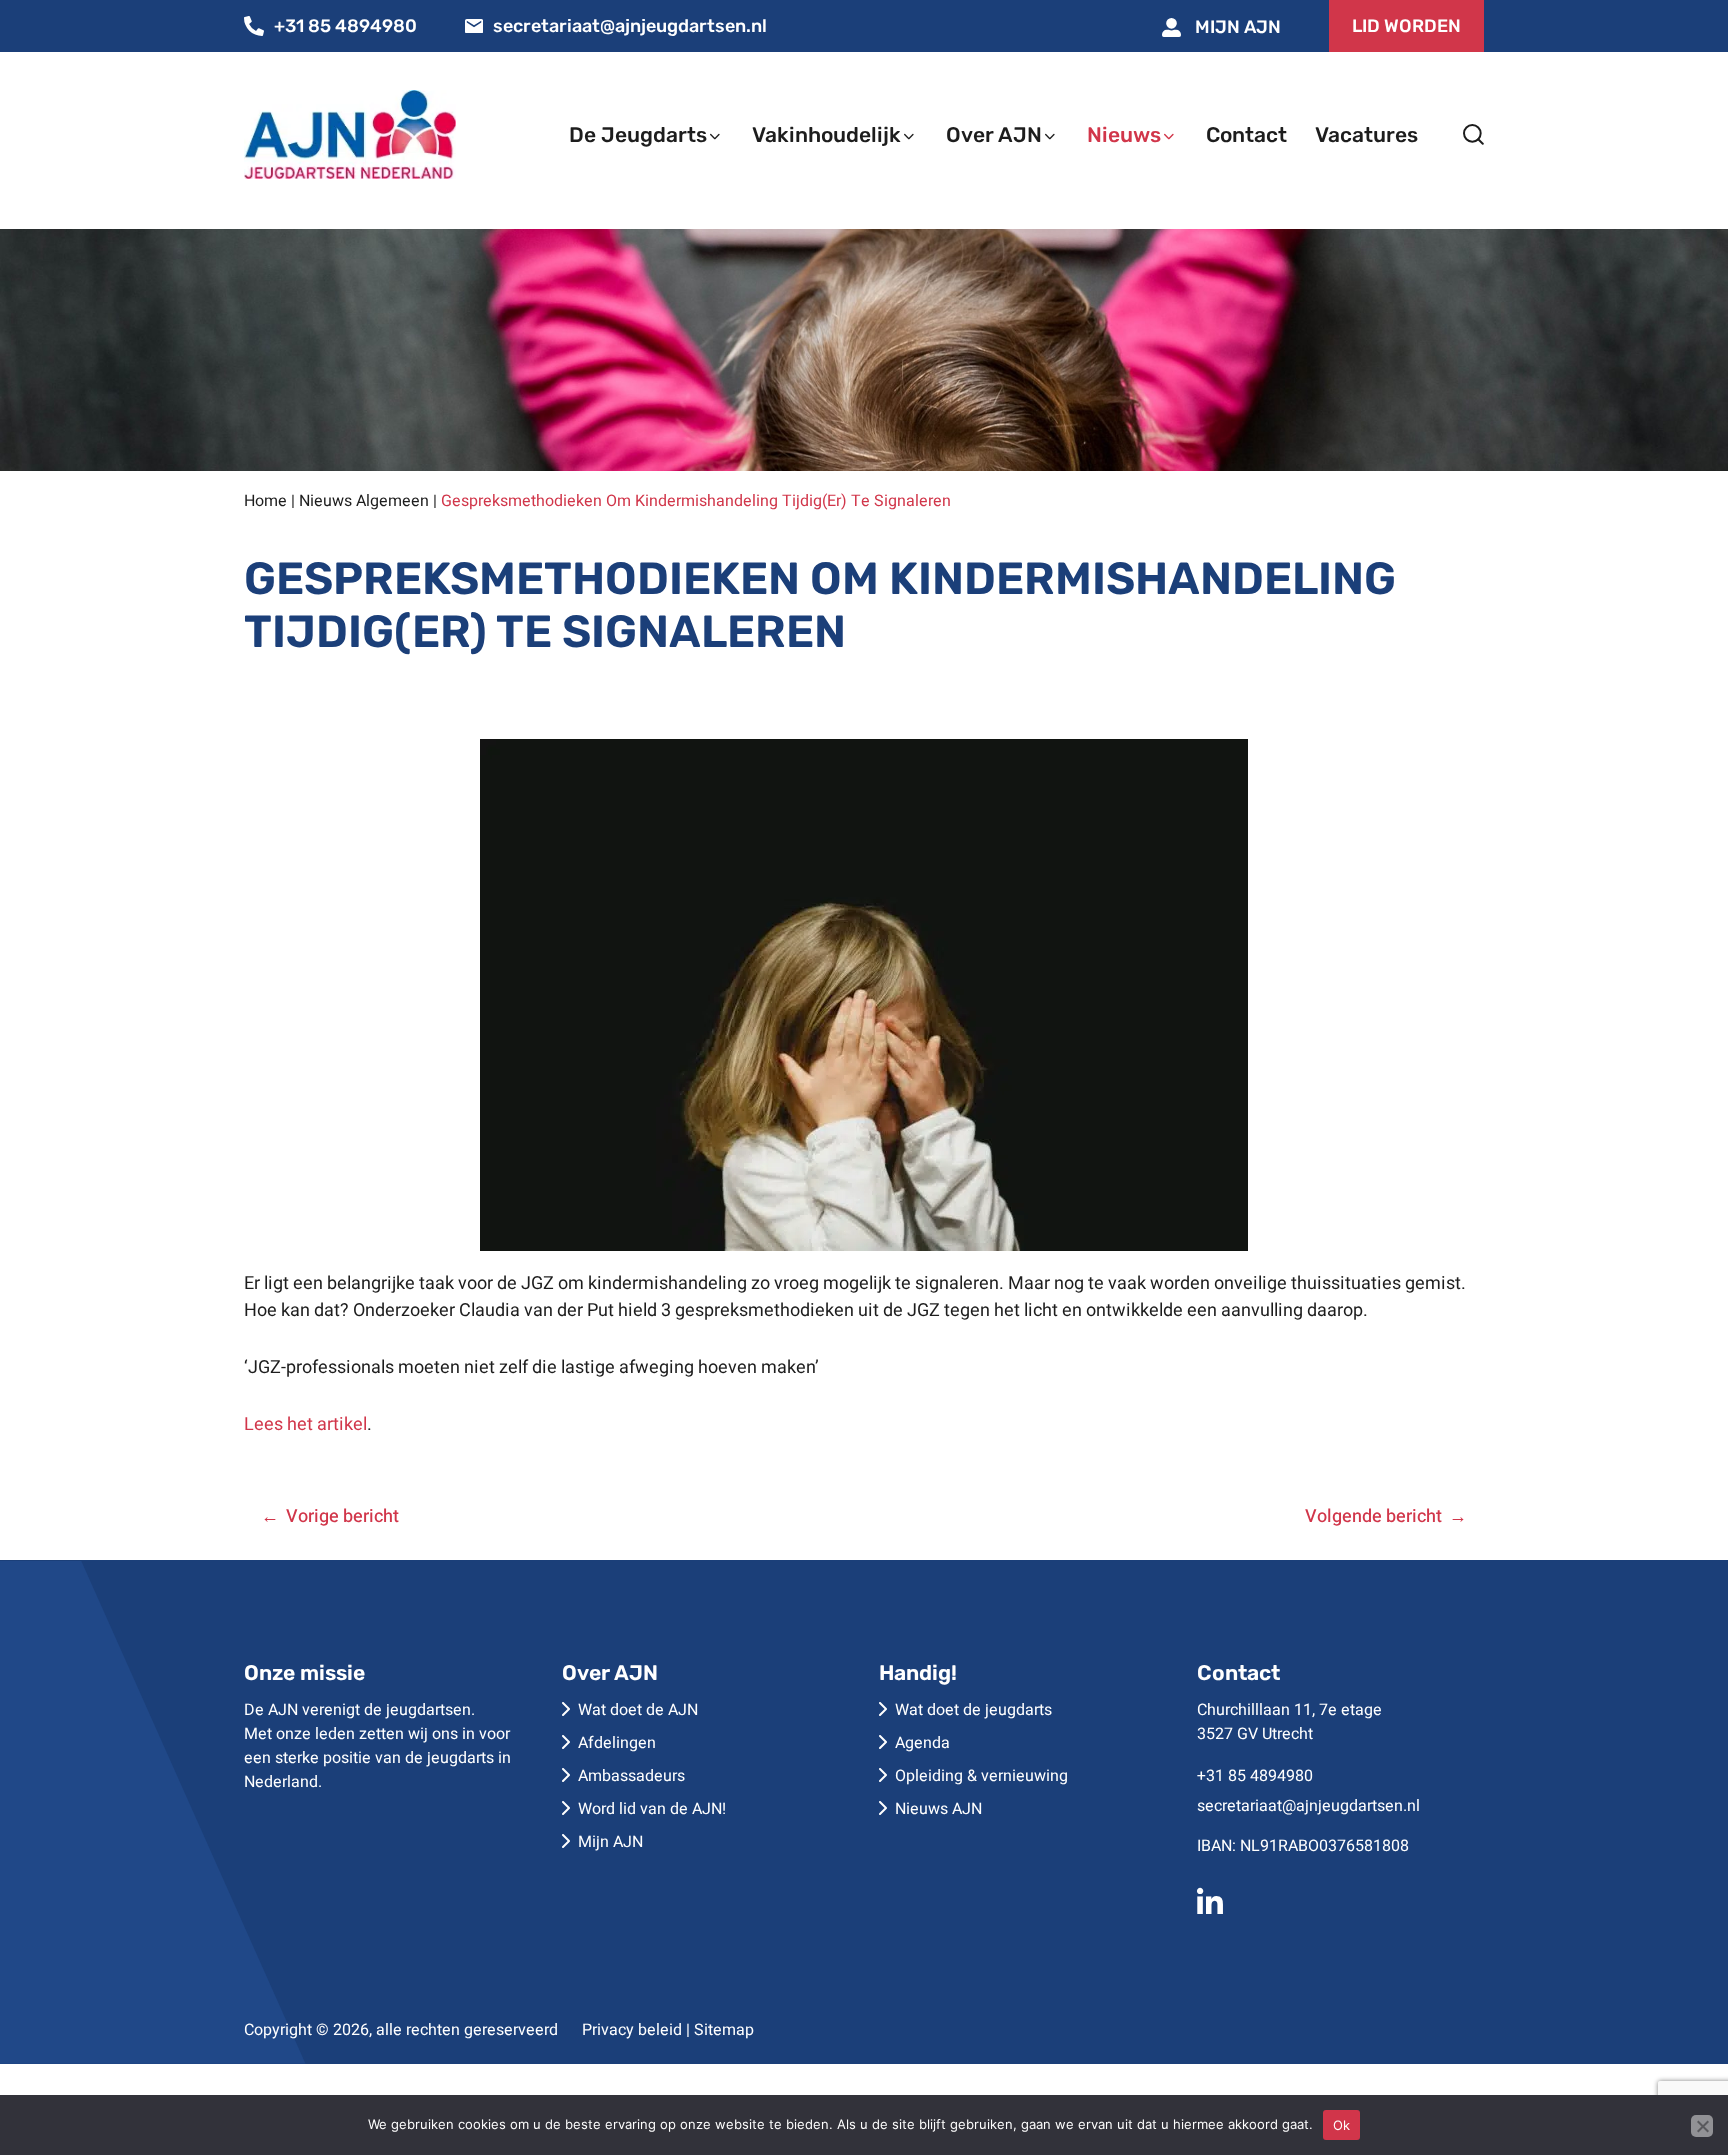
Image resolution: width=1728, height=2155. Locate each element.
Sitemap (724, 2030)
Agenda (922, 1743)
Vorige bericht (342, 1516)
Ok (1342, 2125)
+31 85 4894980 (345, 26)
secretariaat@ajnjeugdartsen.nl (630, 26)
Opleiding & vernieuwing (981, 1776)
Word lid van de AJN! (652, 1809)
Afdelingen (617, 1743)
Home (265, 501)
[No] (1702, 2126)
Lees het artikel (305, 1424)
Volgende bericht (1373, 1516)
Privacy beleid (632, 2030)
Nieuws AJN (938, 1809)
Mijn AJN (1236, 27)
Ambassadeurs (631, 1776)
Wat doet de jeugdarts (973, 1710)
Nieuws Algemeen (364, 501)
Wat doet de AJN (638, 1710)
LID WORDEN (1406, 26)
